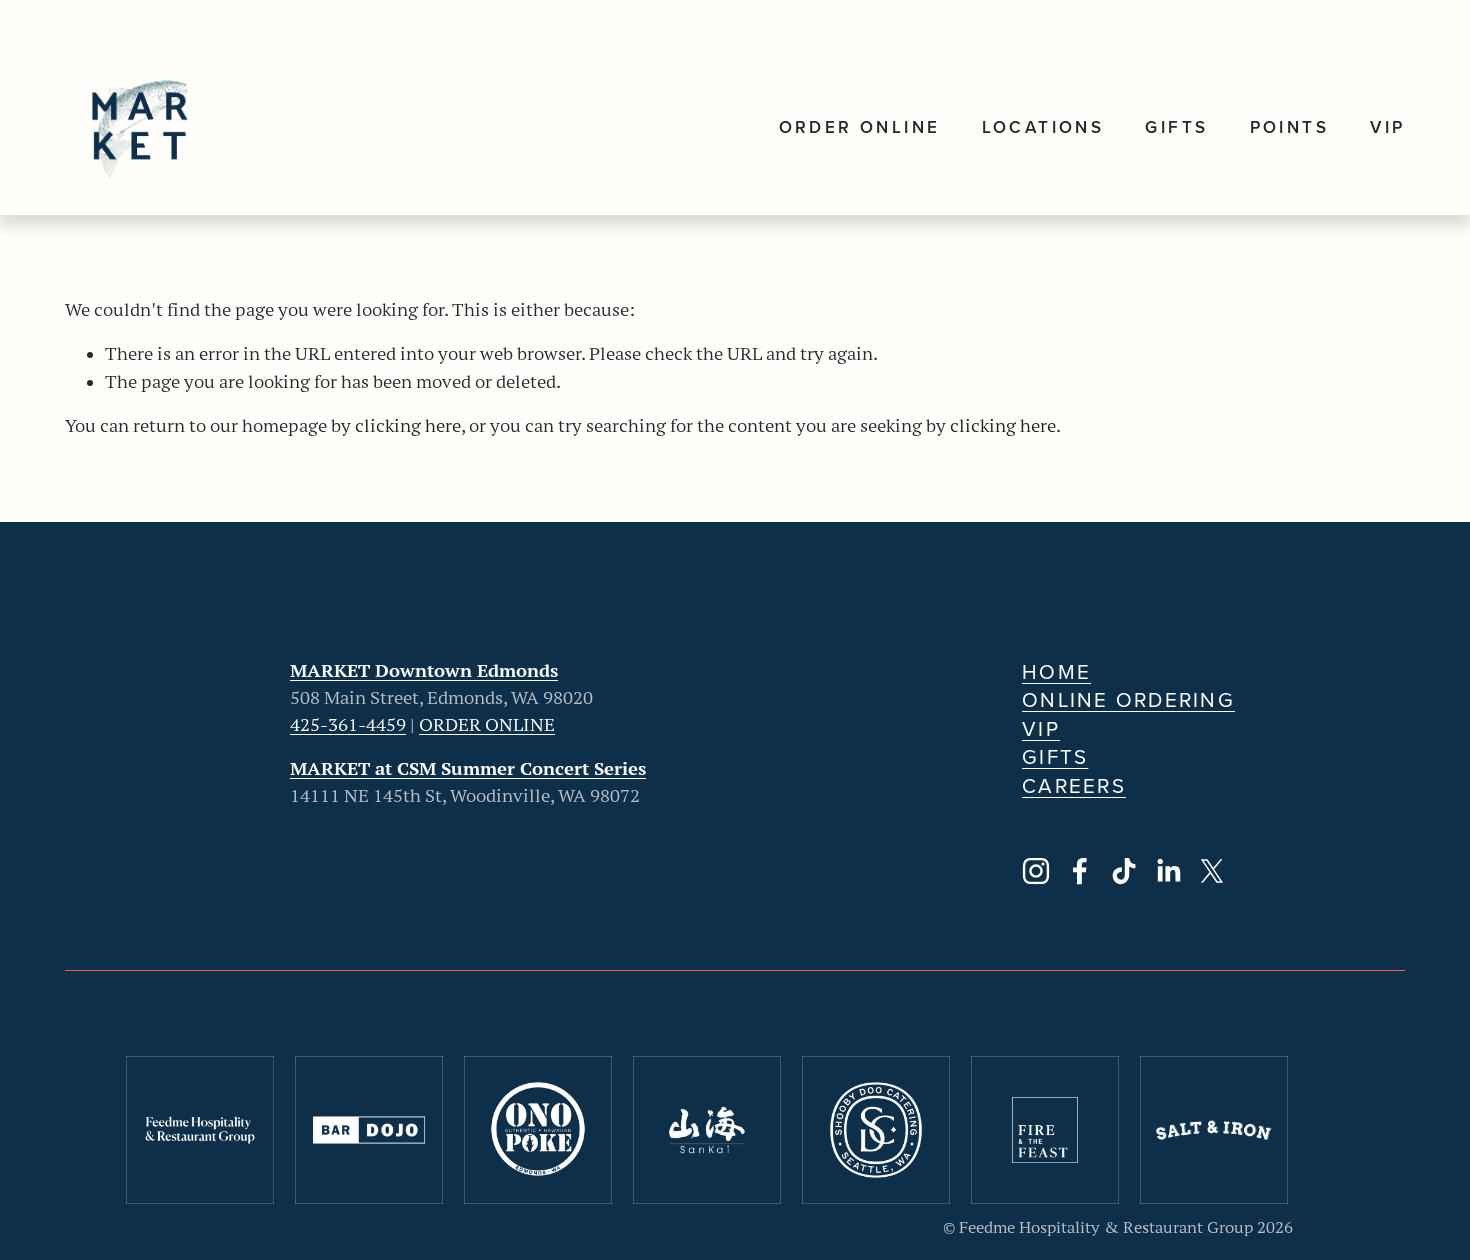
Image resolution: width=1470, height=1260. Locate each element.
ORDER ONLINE (487, 725)
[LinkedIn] (1168, 871)
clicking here (408, 426)
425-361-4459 (348, 725)
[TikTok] (1124, 871)
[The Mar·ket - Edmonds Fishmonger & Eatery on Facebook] (1080, 871)
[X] (1212, 871)
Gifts (1176, 127)
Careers (1074, 786)
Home (1056, 672)
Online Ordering (1128, 700)
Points (1289, 127)
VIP (1387, 127)
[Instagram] (1036, 871)
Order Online (860, 127)
